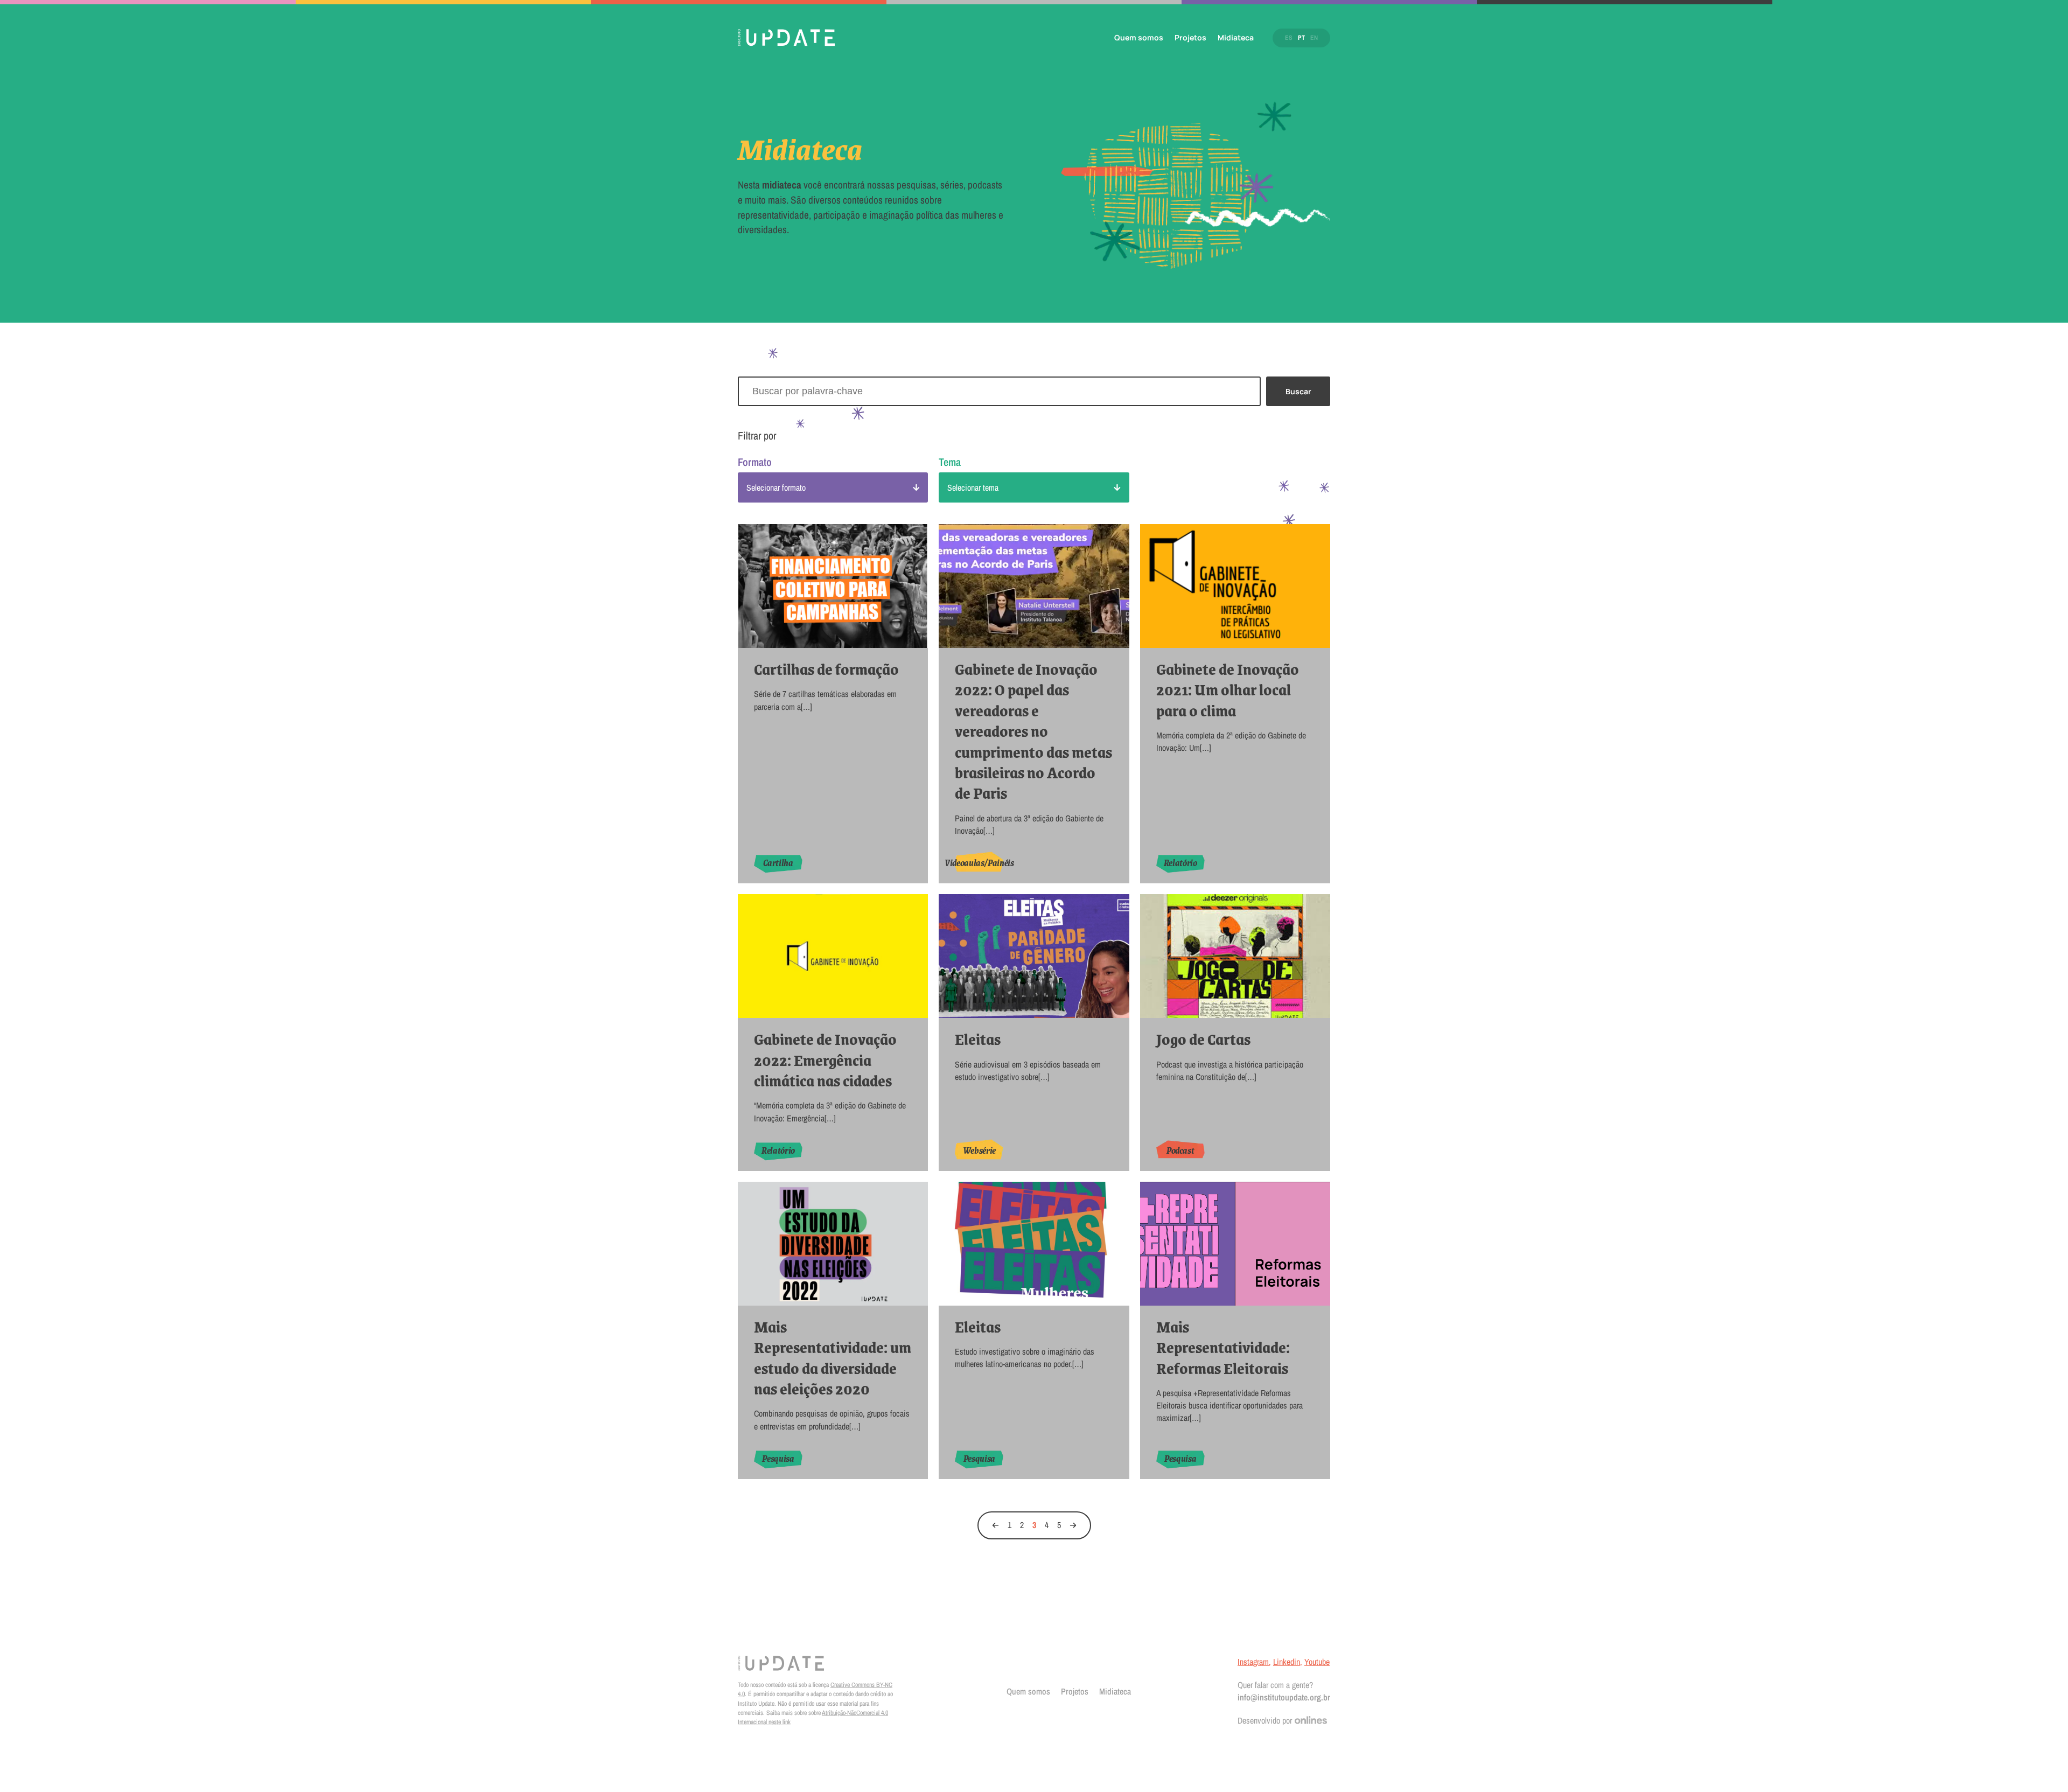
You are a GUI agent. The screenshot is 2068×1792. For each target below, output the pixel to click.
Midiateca (1236, 37)
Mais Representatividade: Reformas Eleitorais (1223, 1347)
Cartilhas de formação (826, 669)
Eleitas (978, 1039)
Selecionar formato (776, 487)
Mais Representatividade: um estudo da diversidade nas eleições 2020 (833, 1358)
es (1289, 38)
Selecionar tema (973, 487)
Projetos (1190, 37)
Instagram (1253, 1662)
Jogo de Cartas (1203, 1039)
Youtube (1317, 1662)
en (1314, 38)
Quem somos (1139, 37)
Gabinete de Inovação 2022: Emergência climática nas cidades (825, 1060)
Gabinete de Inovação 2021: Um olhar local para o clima (1228, 690)
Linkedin (1287, 1662)
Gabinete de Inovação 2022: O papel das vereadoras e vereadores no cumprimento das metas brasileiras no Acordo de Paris (1033, 731)
